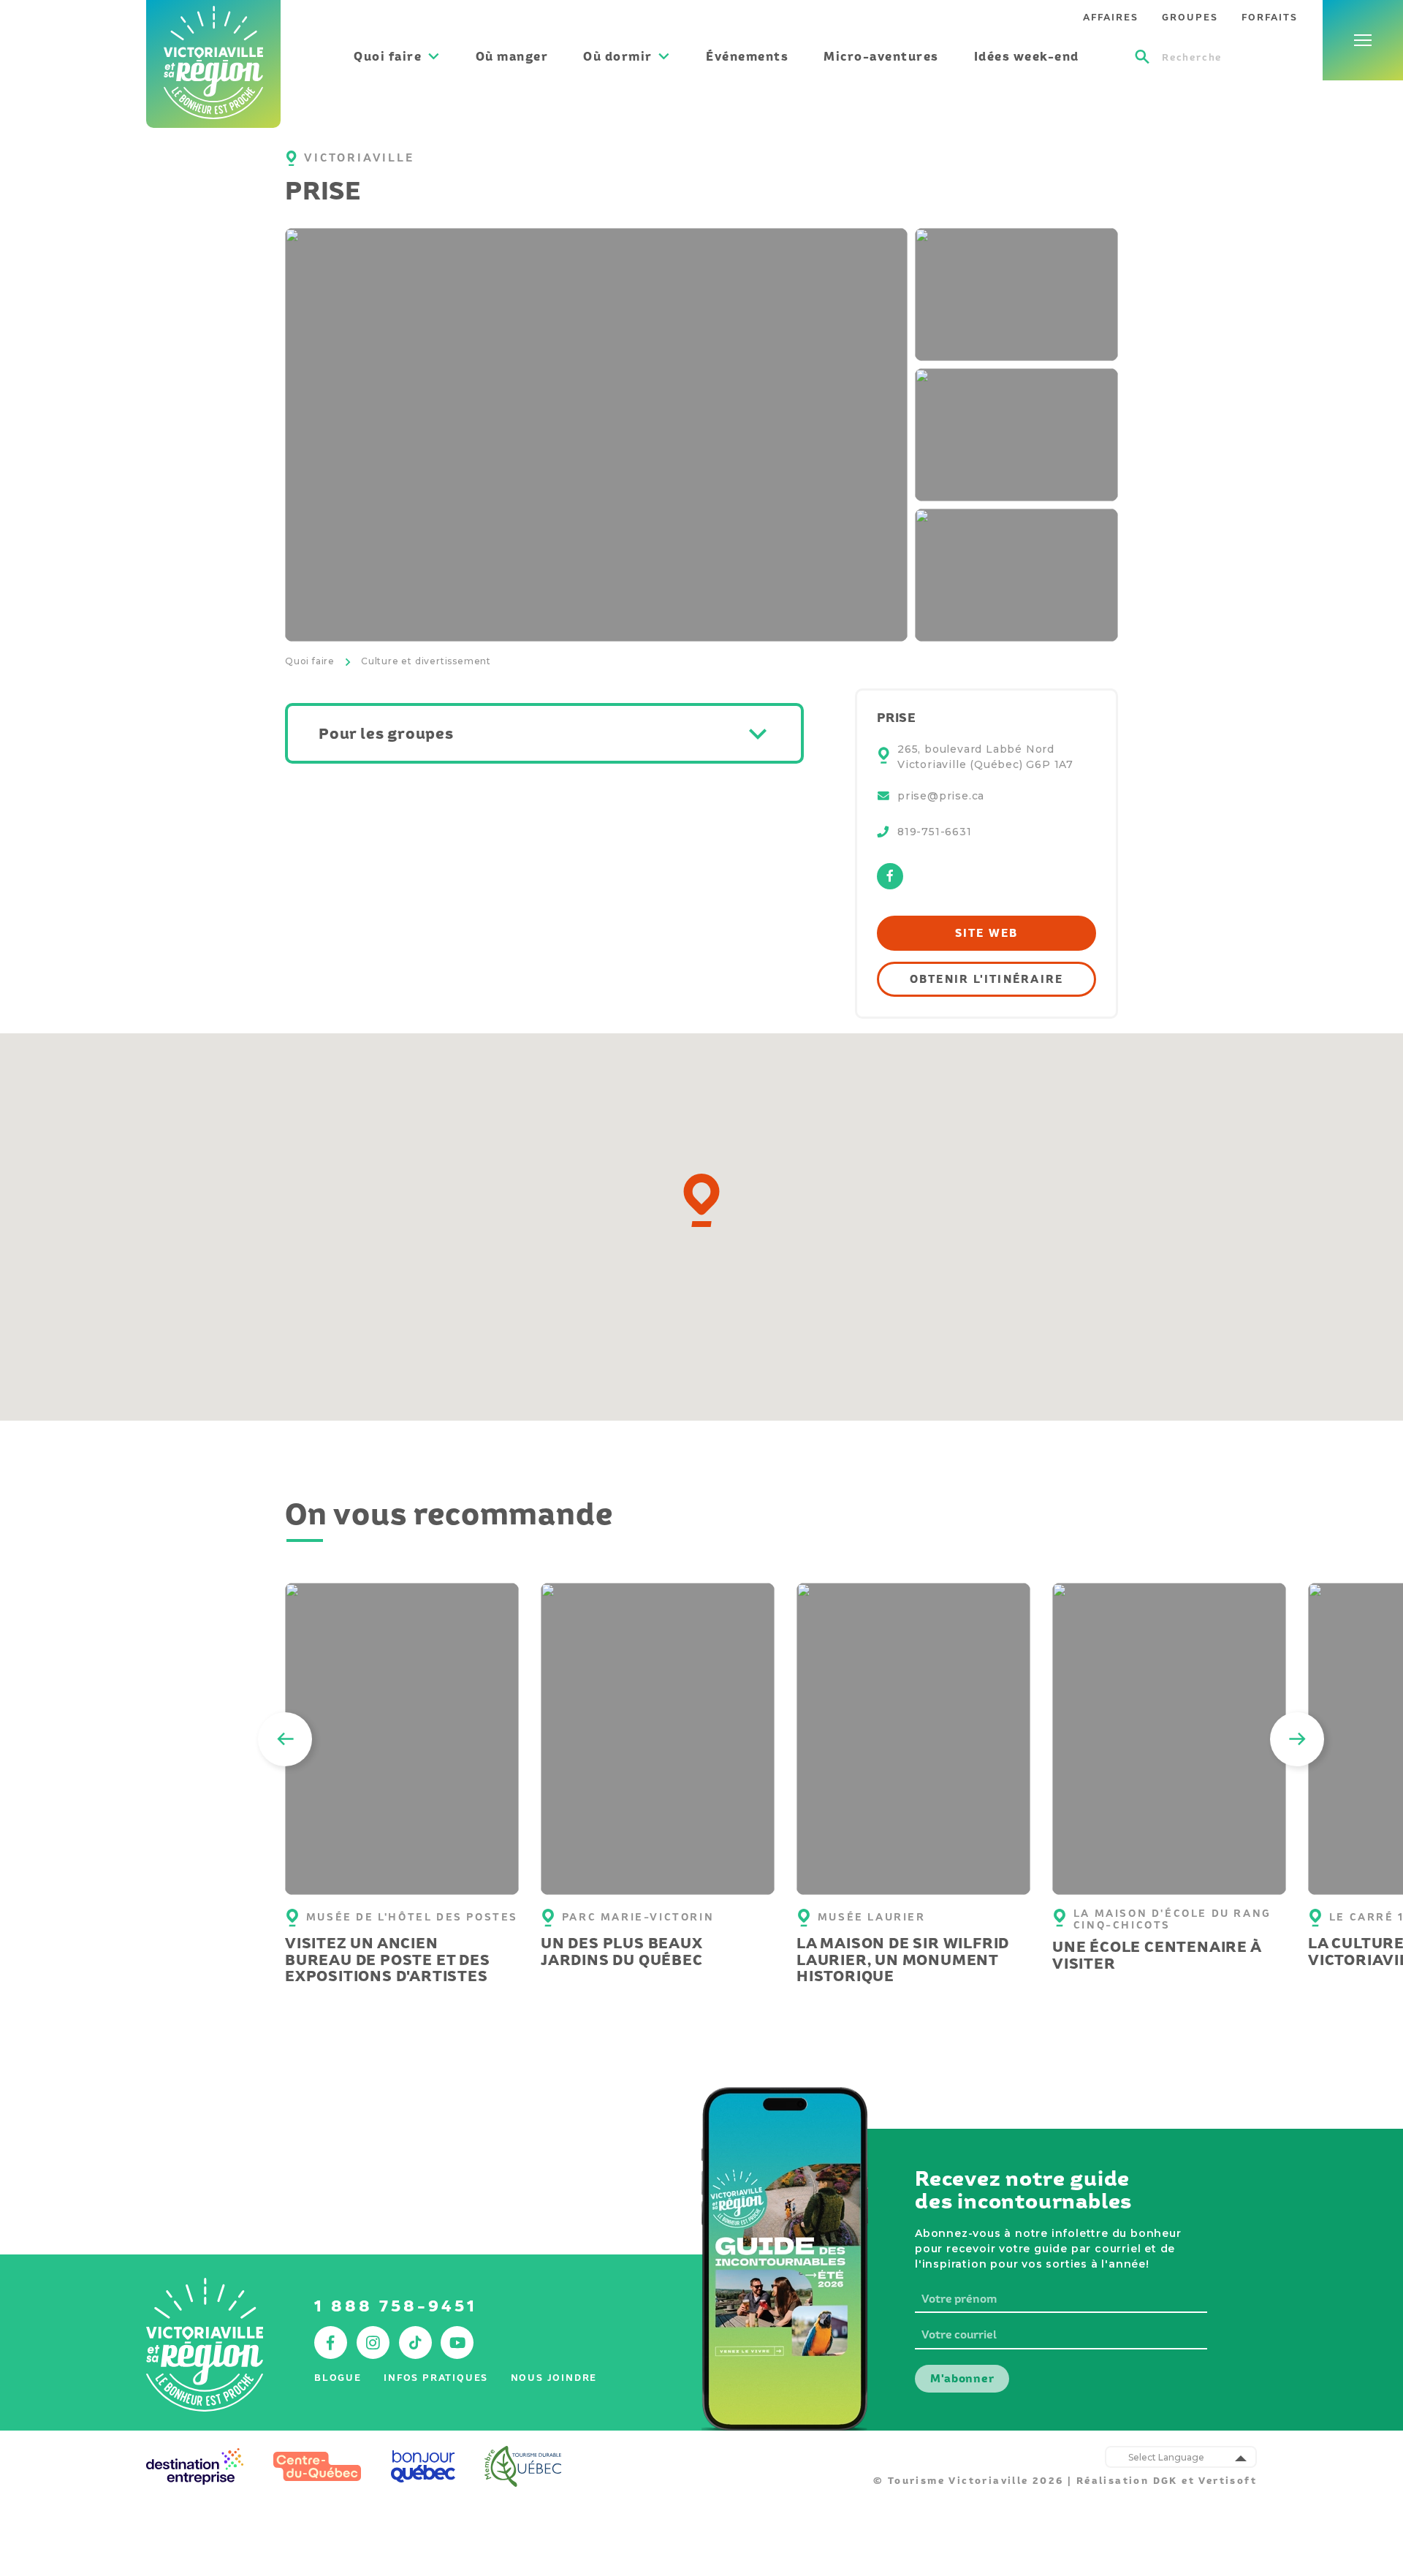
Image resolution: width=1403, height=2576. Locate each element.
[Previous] (285, 1739)
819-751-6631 (935, 832)
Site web (987, 933)
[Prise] (596, 435)
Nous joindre (554, 2378)
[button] (701, 1200)
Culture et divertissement (426, 661)
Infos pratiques (436, 2378)
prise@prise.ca (941, 796)
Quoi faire (310, 661)
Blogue (338, 2378)
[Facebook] (890, 885)
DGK (1166, 2481)
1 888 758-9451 (396, 2306)
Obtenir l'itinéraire (987, 979)
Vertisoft (1228, 2481)
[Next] (1297, 1739)
